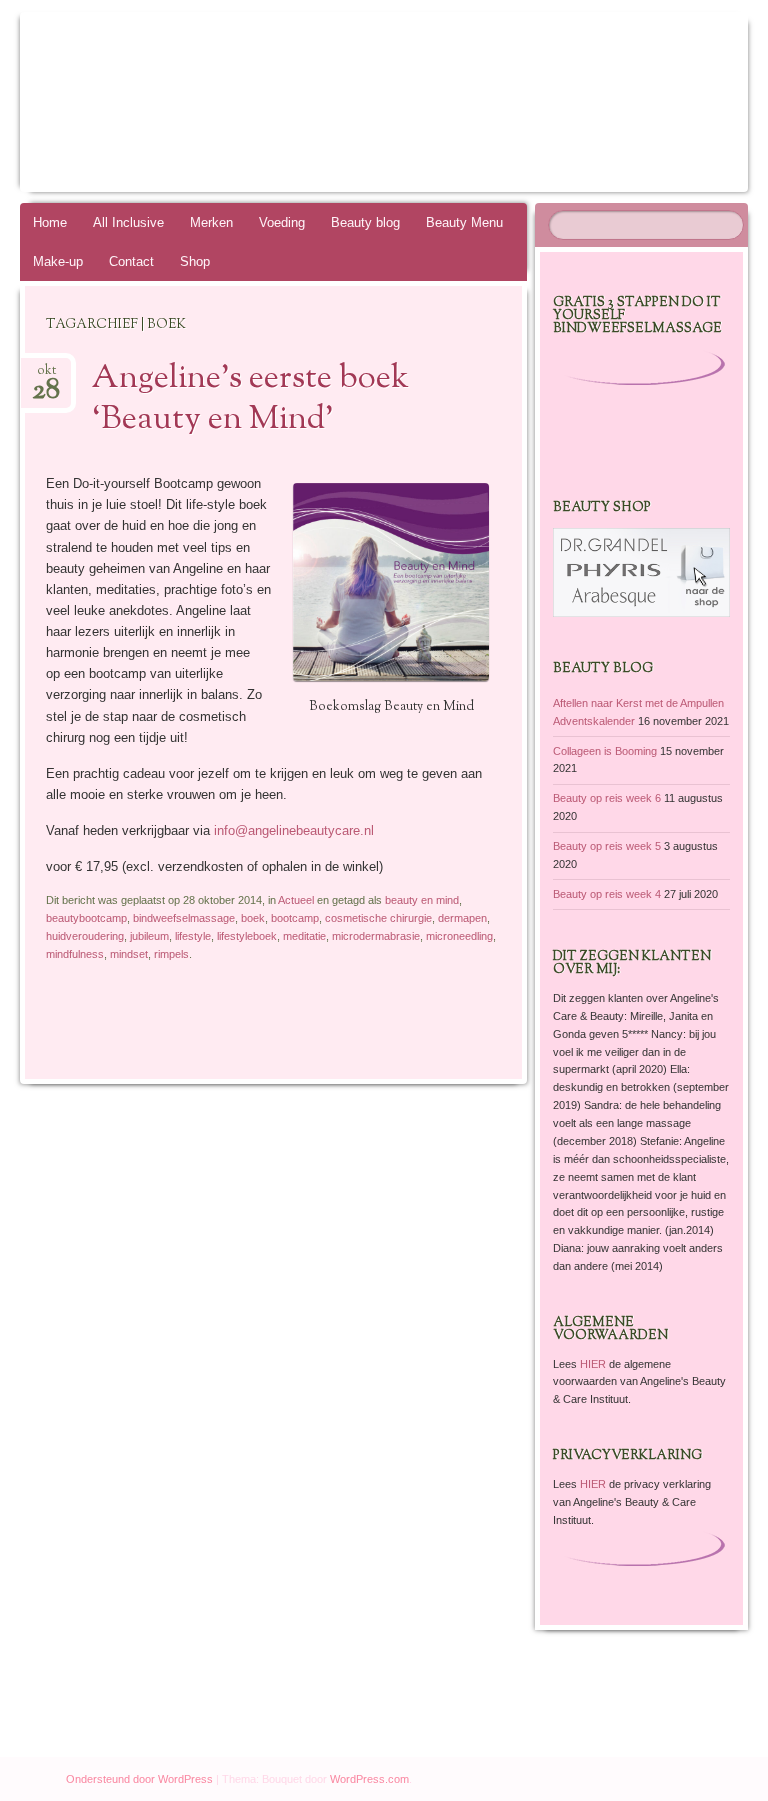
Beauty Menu (464, 222)
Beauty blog (365, 222)
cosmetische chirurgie (378, 918)
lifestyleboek (247, 936)
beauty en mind (422, 900)
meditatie (304, 936)
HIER (594, 1364)
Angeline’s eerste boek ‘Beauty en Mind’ (250, 399)
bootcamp (295, 918)
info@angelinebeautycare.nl (294, 830)
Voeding (282, 222)
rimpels (171, 954)
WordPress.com (369, 1779)
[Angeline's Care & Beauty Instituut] (327, 102)
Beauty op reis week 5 (607, 846)
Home (50, 222)
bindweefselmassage (184, 918)
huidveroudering (85, 936)
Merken (211, 222)
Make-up (58, 261)
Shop (195, 261)
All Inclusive (128, 222)
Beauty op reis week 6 (607, 798)
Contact (131, 261)
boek (253, 918)
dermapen (462, 918)
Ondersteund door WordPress (139, 1779)
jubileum (149, 936)
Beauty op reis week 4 (607, 894)
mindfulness (75, 954)
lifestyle (193, 936)
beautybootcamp (86, 918)
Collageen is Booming (605, 751)
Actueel (296, 900)
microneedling (459, 936)
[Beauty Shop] (641, 613)
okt (46, 376)
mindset (129, 954)
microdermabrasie (376, 936)
